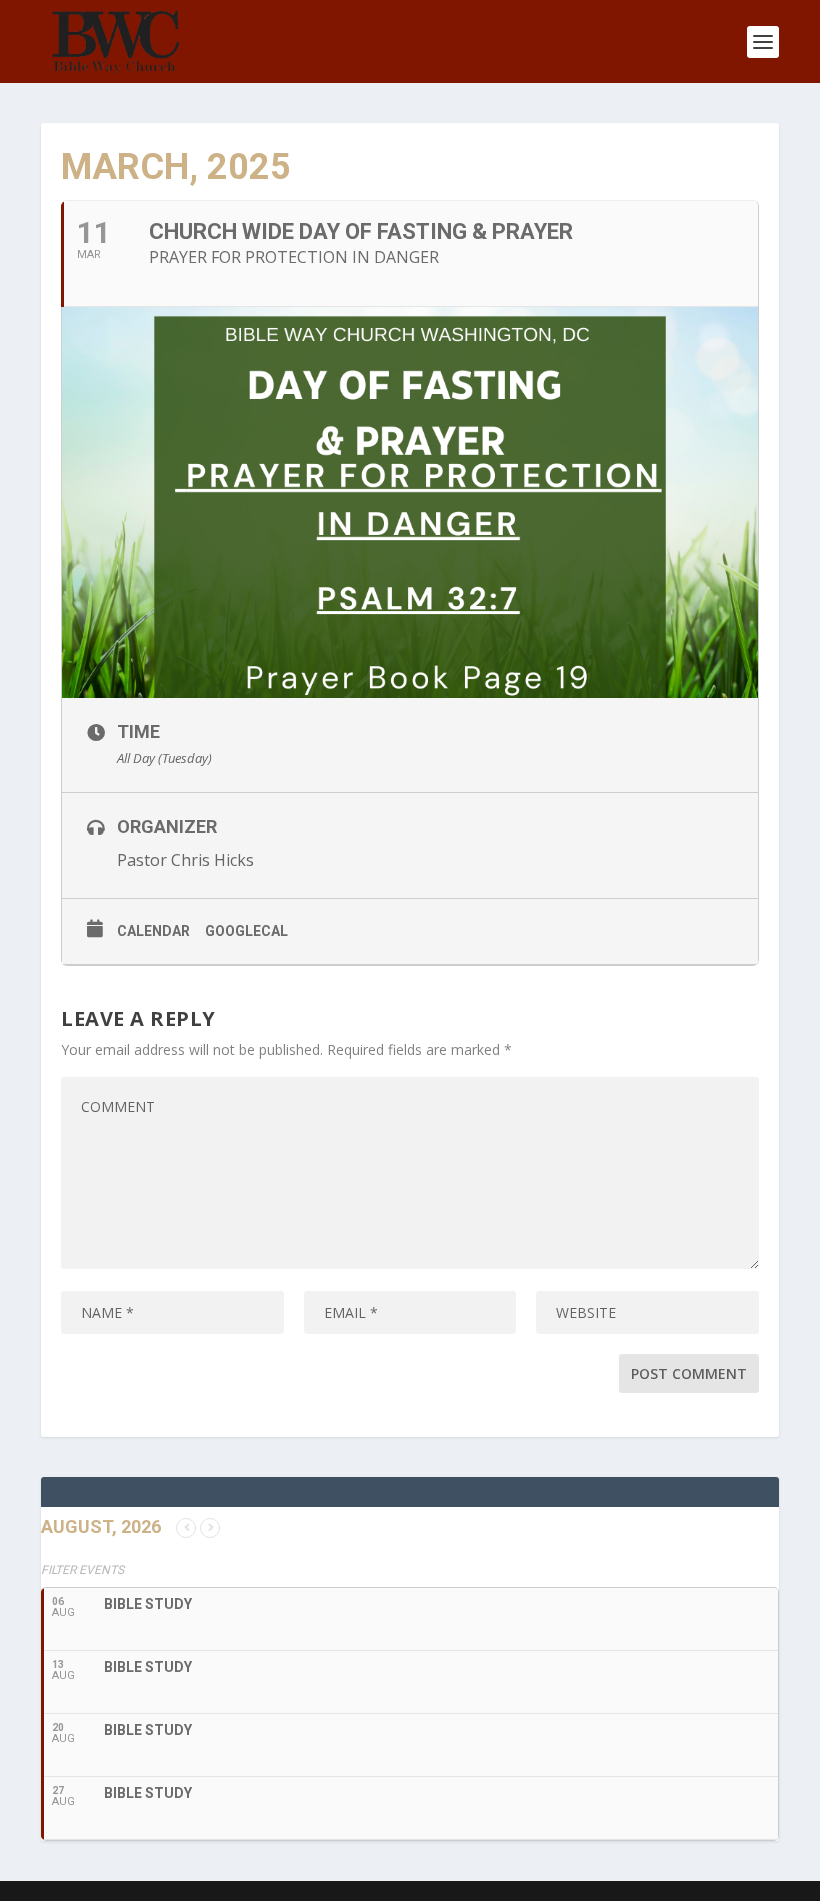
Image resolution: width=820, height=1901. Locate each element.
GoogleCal (246, 931)
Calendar (153, 931)
